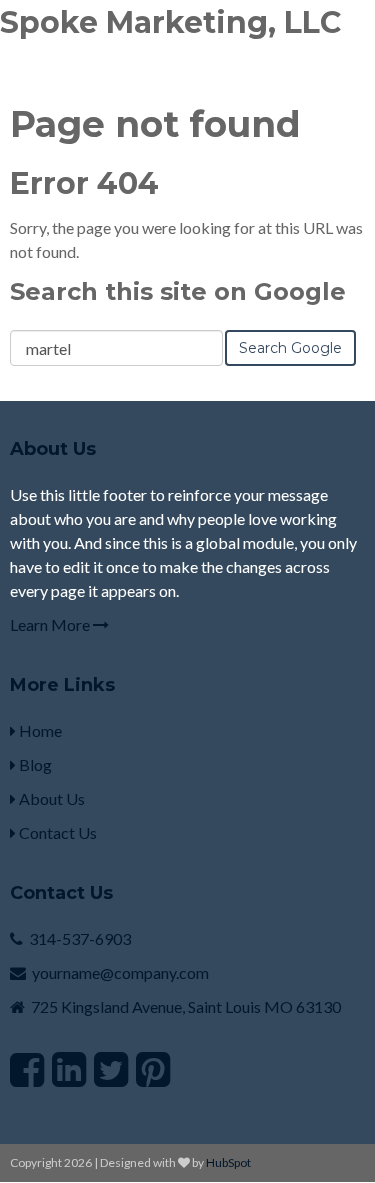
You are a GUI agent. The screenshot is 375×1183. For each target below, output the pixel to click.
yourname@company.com (120, 972)
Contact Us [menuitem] (56, 832)
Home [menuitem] (39, 730)
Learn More (51, 624)
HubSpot (228, 1162)
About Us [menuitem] (50, 798)
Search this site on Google (178, 291)
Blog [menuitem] (34, 764)
